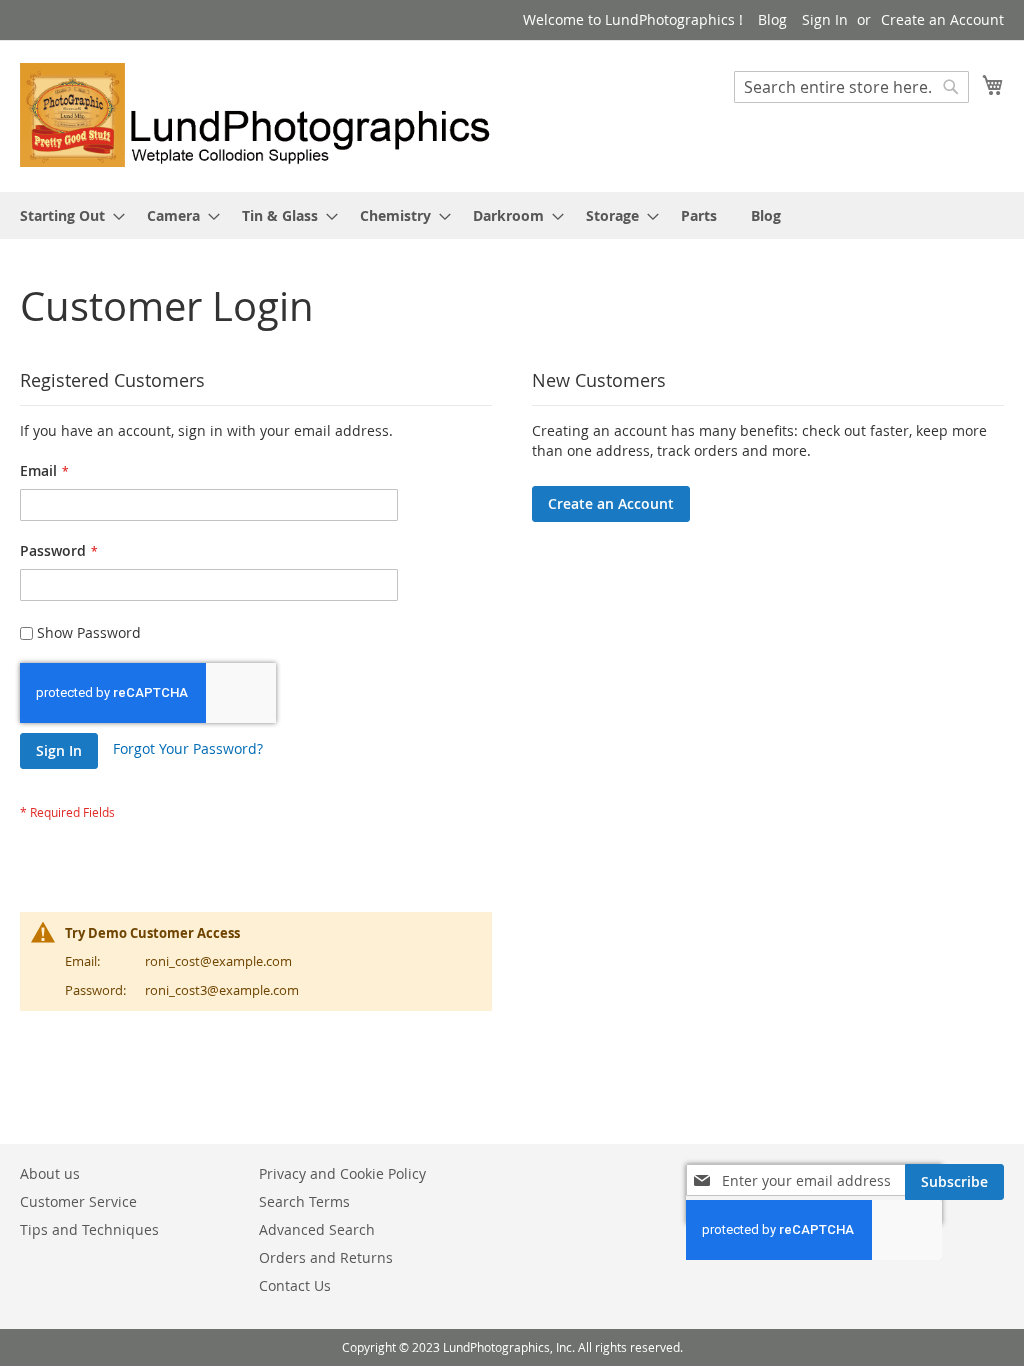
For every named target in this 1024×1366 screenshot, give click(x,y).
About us (50, 1173)
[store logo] (266, 115)
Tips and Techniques (89, 1229)
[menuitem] (66, 215)
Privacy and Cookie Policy (342, 1173)
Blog (772, 19)
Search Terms (304, 1201)
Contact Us (295, 1285)
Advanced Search (317, 1229)
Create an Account (942, 19)
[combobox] (851, 87)
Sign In (825, 19)
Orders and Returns (326, 1257)
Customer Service (78, 1201)
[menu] (512, 215)
